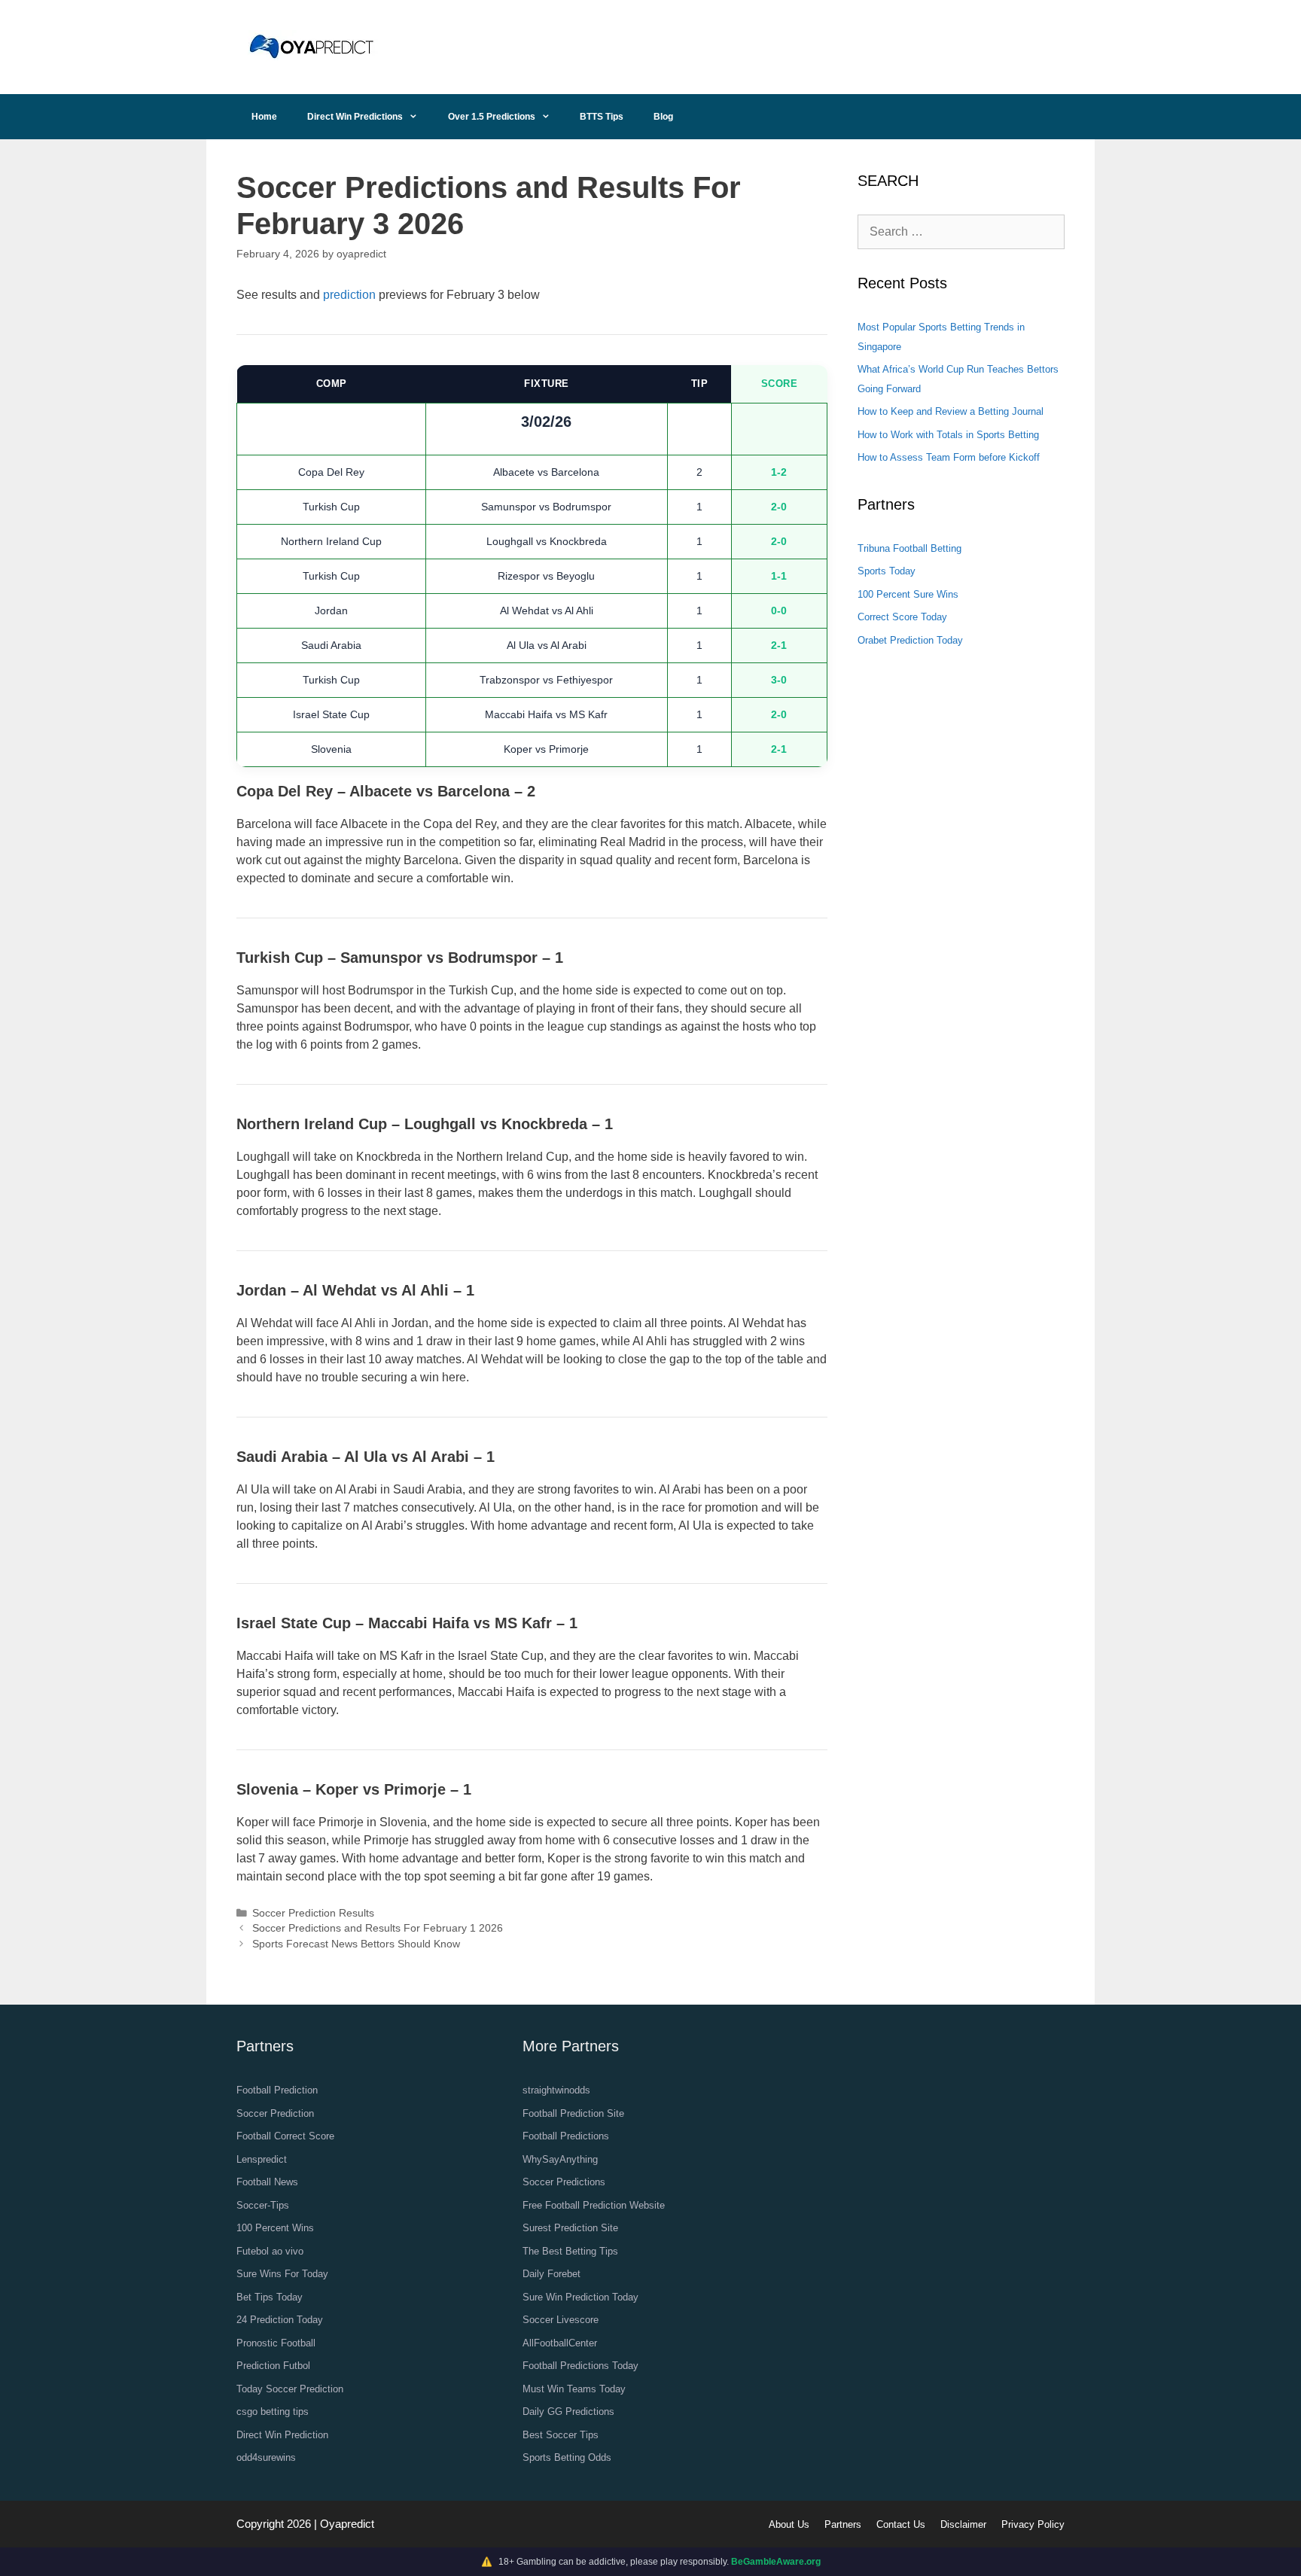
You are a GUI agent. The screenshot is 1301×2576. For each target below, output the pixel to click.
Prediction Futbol (273, 2366)
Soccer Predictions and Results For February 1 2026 (378, 1928)
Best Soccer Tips (561, 2435)
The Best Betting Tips (570, 2251)
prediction (349, 295)
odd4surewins (266, 2457)
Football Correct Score (285, 2136)
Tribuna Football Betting (909, 548)
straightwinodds (556, 2090)
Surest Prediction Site (570, 2228)
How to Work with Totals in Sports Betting (948, 435)
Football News (267, 2182)
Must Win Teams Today (574, 2389)
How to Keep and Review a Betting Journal (951, 411)
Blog (663, 117)
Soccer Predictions (564, 2182)
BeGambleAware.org (776, 2562)
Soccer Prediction (275, 2113)
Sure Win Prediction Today (580, 2297)
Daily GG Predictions (568, 2412)
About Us (789, 2524)
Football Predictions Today (580, 2366)
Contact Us (901, 2524)
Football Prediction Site (573, 2113)
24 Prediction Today (280, 2320)
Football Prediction (277, 2090)
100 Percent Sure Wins (908, 594)
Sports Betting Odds (567, 2457)
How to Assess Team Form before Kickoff (949, 457)
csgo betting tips (273, 2412)
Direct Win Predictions (355, 117)
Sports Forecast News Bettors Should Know (356, 1944)
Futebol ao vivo (270, 2251)
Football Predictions (566, 2136)
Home (264, 117)
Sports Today (887, 571)
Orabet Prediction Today (910, 640)
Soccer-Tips (263, 2205)
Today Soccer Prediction (290, 2389)
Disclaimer (963, 2524)
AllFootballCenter (560, 2343)
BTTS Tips (602, 117)
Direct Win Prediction (282, 2435)
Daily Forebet (551, 2274)
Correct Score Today (902, 617)
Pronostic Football (276, 2343)
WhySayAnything (560, 2159)
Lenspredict (262, 2159)
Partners (843, 2524)
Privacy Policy (1033, 2524)
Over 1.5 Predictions (492, 117)
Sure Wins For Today (282, 2274)
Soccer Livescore (561, 2320)
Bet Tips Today (270, 2297)
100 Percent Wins (275, 2228)
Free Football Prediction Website (594, 2205)
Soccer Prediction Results (313, 1913)
